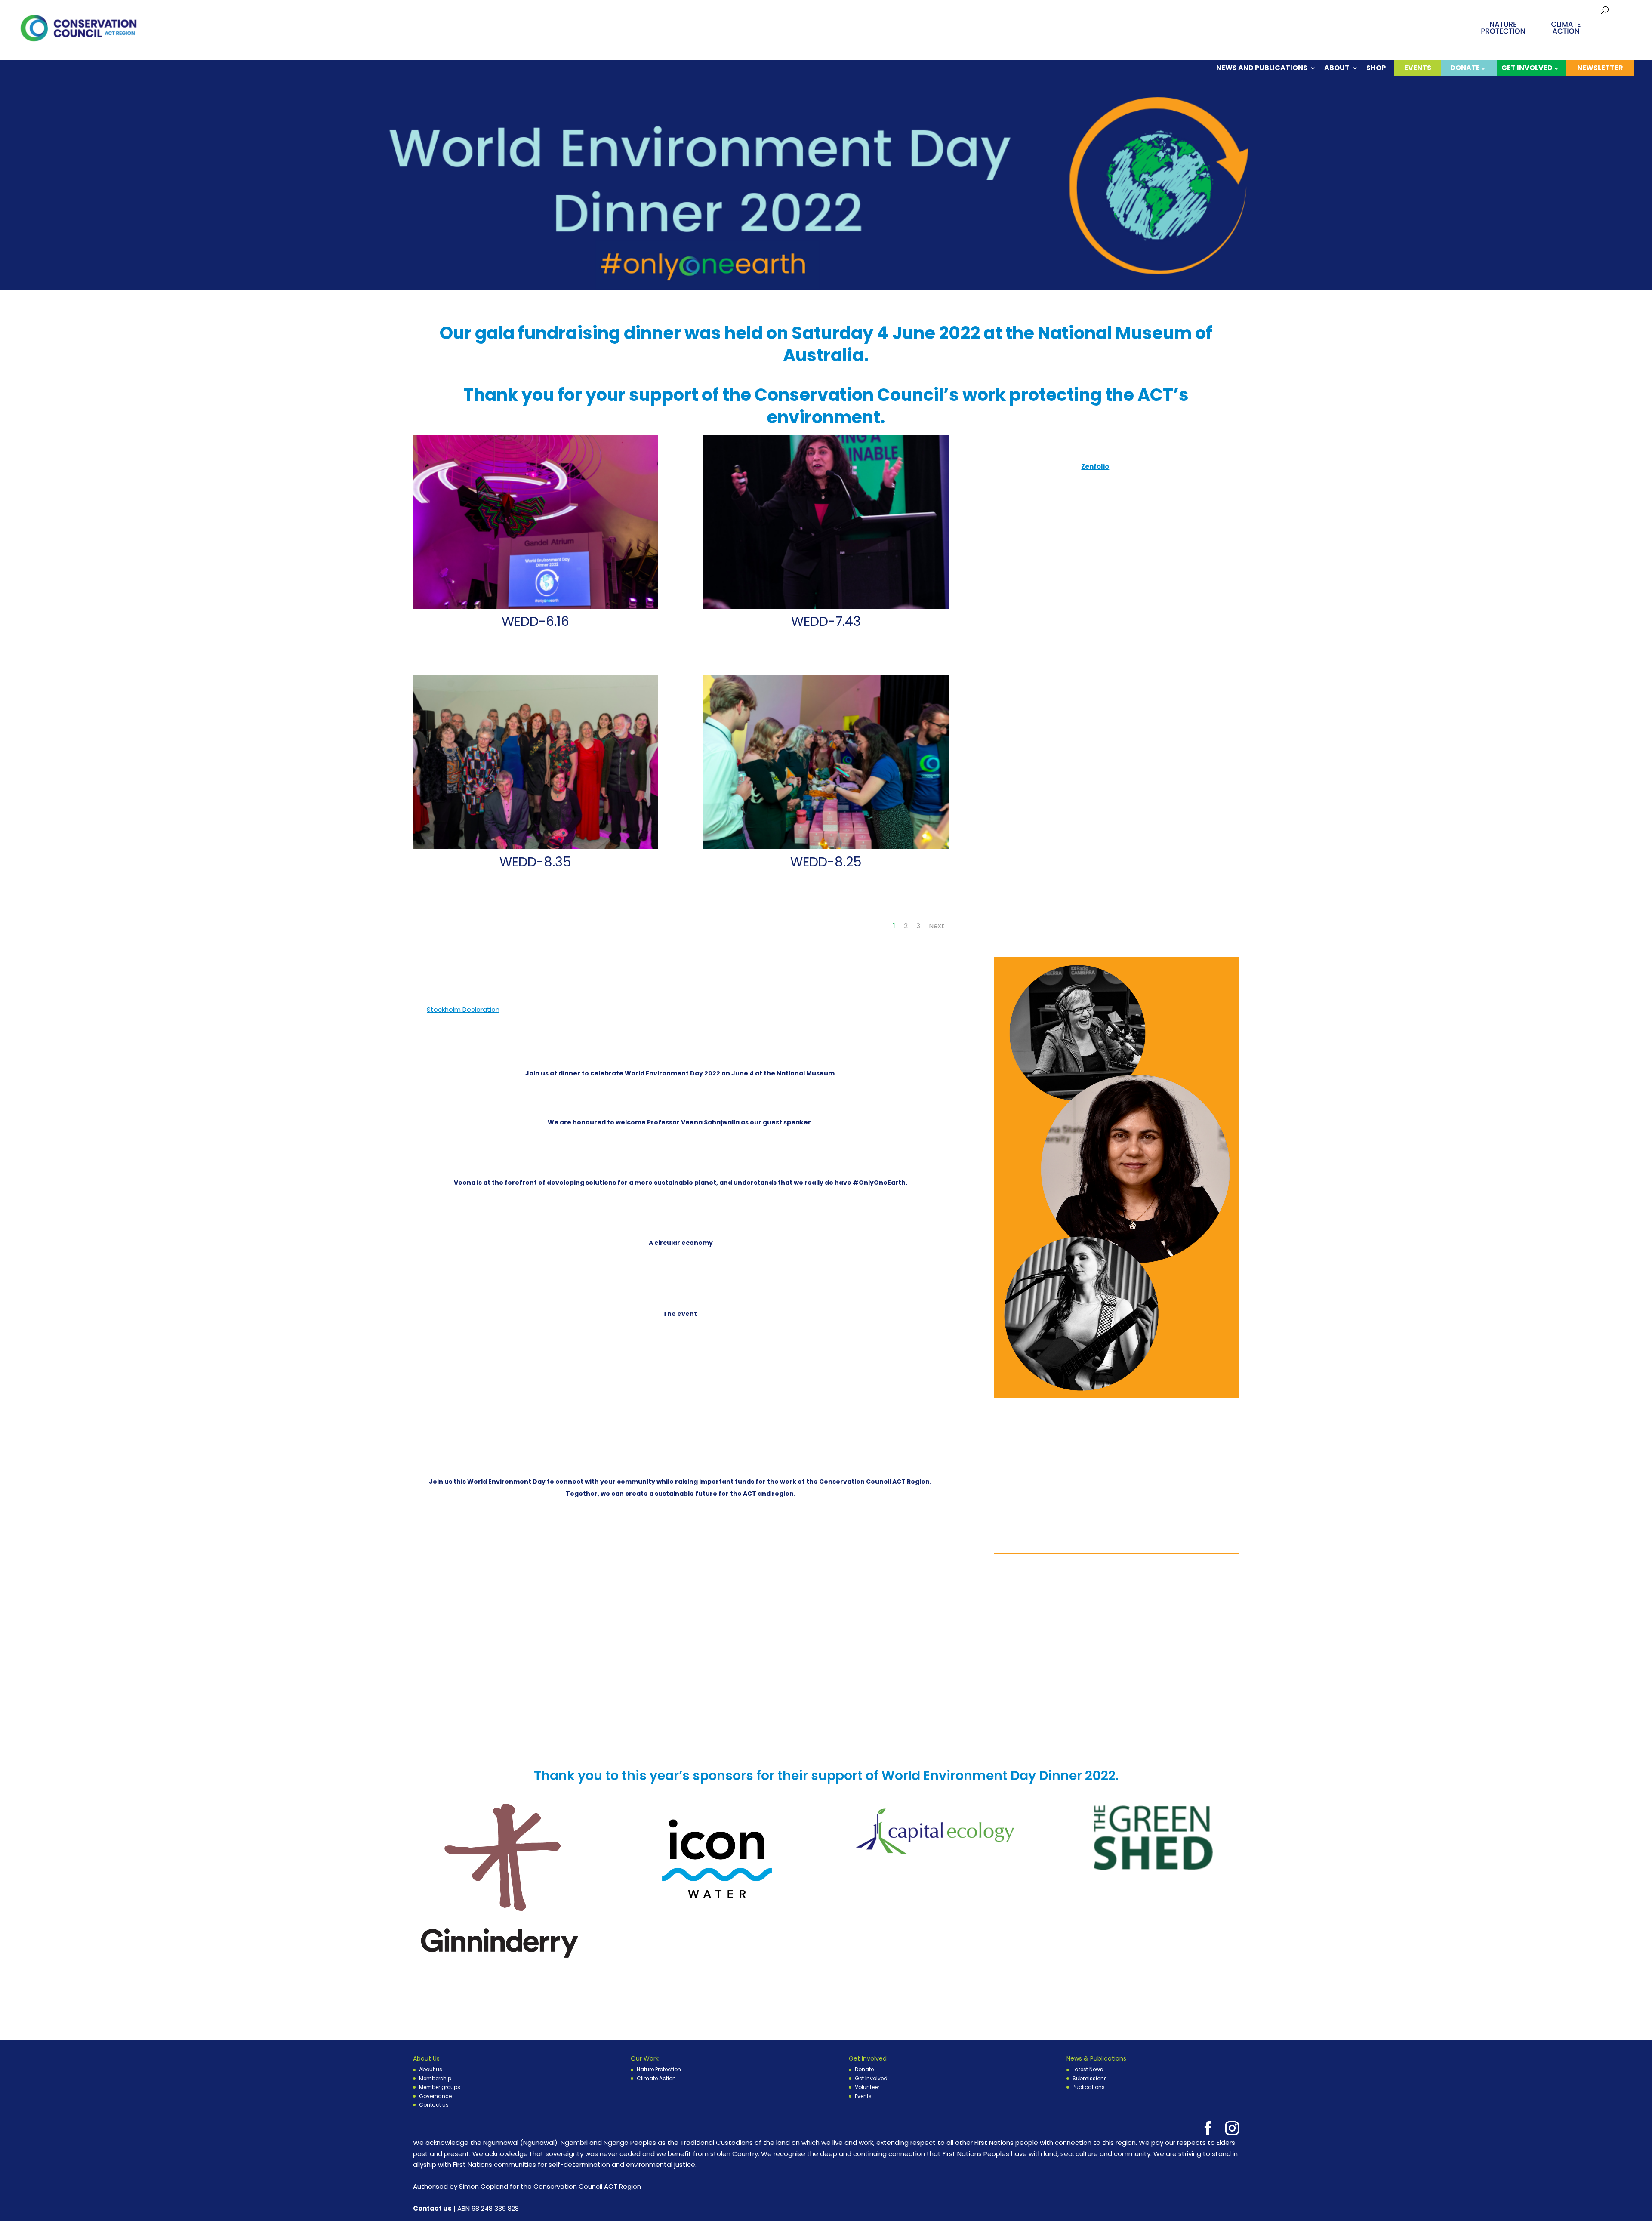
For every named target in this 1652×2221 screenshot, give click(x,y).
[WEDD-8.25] (826, 849)
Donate (864, 2069)
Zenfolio (1095, 467)
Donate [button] (1465, 68)
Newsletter (1600, 68)
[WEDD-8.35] (536, 849)
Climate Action (656, 2078)
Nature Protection (659, 2069)
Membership (435, 2078)
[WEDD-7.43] (826, 608)
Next (937, 926)
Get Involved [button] (1527, 68)
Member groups (440, 2087)
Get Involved (871, 2078)
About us (431, 2069)
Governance (435, 2096)
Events (1418, 68)
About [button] (1337, 69)
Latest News (1088, 2069)
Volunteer (867, 2087)
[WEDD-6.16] (536, 608)
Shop (1376, 69)
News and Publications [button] (1262, 69)
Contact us (434, 2105)
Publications (1089, 2087)
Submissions (1090, 2078)
